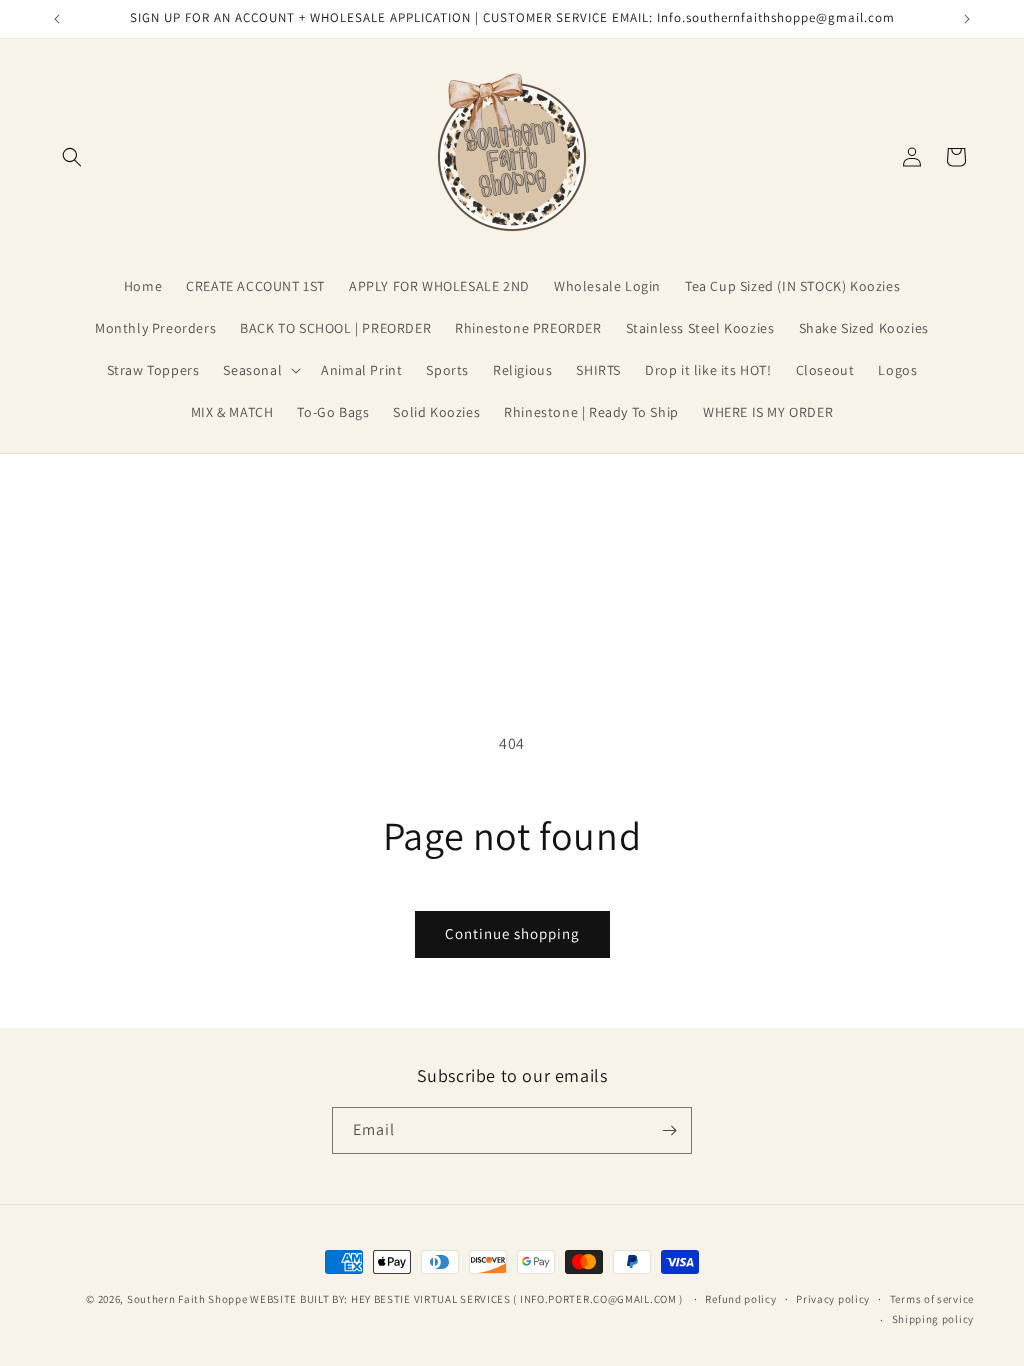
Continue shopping (512, 933)
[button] (72, 157)
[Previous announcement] (57, 19)
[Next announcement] (967, 19)
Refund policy (740, 1299)
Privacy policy (833, 1299)
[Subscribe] (669, 1130)
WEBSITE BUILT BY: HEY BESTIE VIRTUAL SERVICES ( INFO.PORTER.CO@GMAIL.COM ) (468, 1299)
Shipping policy (933, 1319)
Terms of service (932, 1299)
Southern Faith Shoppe (187, 1299)
